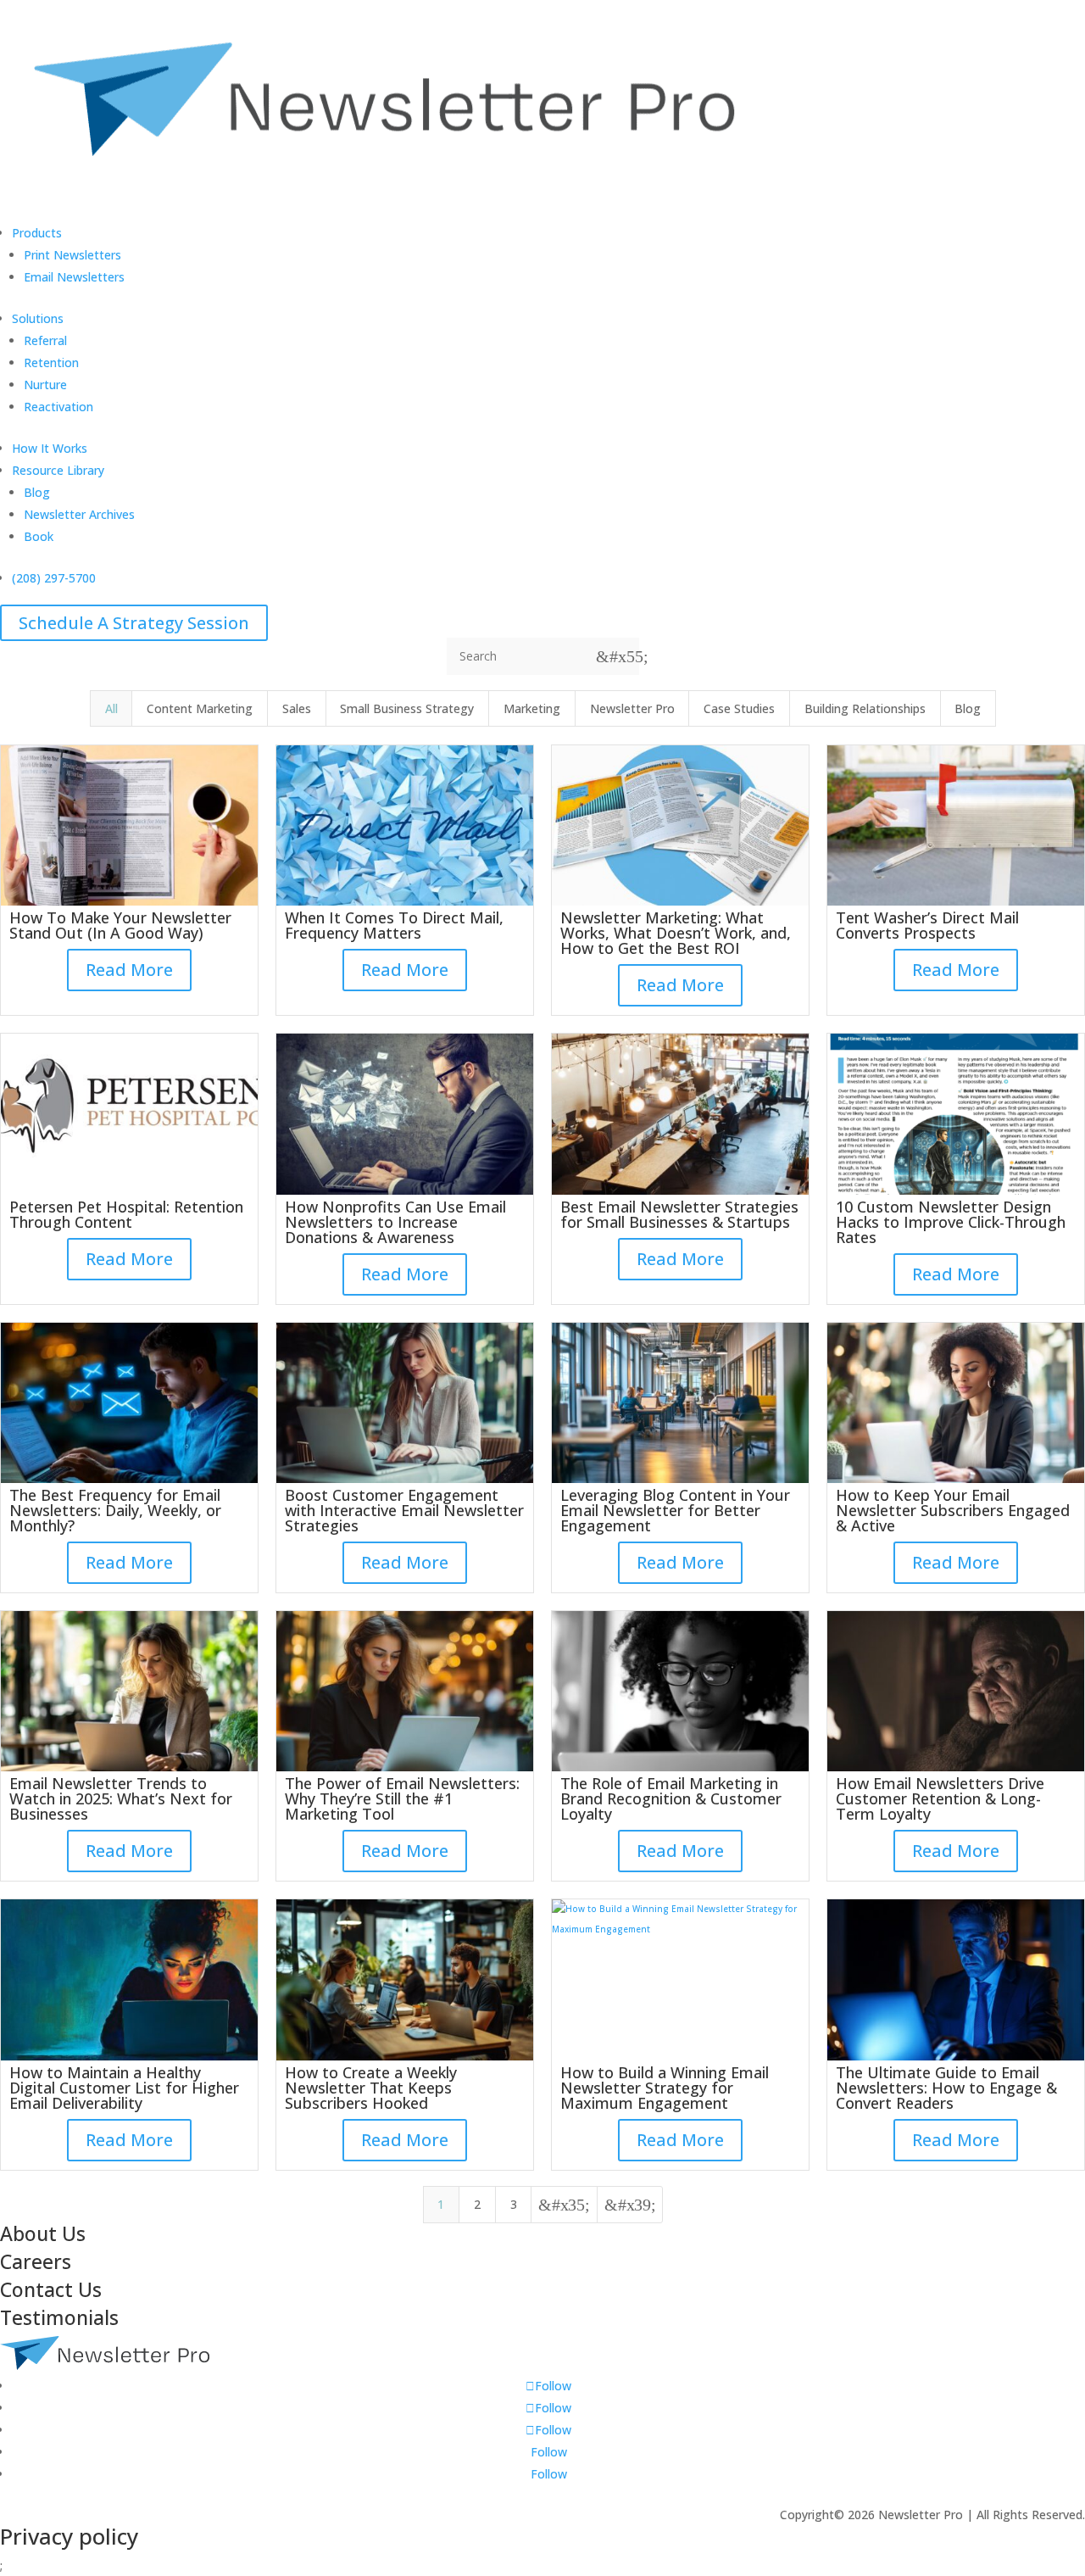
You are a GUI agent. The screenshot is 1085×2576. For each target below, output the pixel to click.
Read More (129, 970)
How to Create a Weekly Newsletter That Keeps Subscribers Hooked (371, 2088)
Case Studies (739, 708)
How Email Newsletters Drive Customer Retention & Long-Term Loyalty (940, 1798)
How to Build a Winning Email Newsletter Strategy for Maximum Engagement (665, 2088)
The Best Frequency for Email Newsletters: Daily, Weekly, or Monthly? (115, 1510)
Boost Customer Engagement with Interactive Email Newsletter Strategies (404, 1510)
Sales (297, 708)
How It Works (50, 448)
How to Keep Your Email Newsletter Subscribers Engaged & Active (953, 1510)
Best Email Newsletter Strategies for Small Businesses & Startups (679, 1214)
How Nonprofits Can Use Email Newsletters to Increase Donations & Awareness (395, 1222)
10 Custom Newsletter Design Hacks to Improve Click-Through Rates (951, 1222)
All (111, 708)
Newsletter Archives (79, 514)
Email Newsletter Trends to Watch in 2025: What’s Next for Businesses (121, 1798)
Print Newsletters (72, 255)
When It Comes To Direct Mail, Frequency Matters (394, 925)
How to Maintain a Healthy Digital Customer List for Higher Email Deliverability (124, 2088)
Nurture (45, 385)
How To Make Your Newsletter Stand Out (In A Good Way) (120, 925)
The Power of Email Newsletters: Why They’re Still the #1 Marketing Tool (402, 1798)
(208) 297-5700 (54, 578)
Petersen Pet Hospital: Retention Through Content (126, 1214)
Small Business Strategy (407, 708)
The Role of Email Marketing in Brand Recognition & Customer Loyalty (671, 1798)
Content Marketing (200, 708)
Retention (51, 362)
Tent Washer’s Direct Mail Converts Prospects (927, 925)
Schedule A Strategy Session (134, 623)
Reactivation (58, 407)
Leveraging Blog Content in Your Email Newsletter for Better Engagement (675, 1510)
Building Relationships (865, 708)
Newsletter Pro (632, 708)
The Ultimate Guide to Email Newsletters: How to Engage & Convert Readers (946, 2088)
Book (39, 536)
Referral (45, 340)
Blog (37, 492)
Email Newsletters (74, 277)
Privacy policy (69, 2536)
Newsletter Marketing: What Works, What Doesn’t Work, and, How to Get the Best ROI (676, 933)
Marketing (532, 708)
